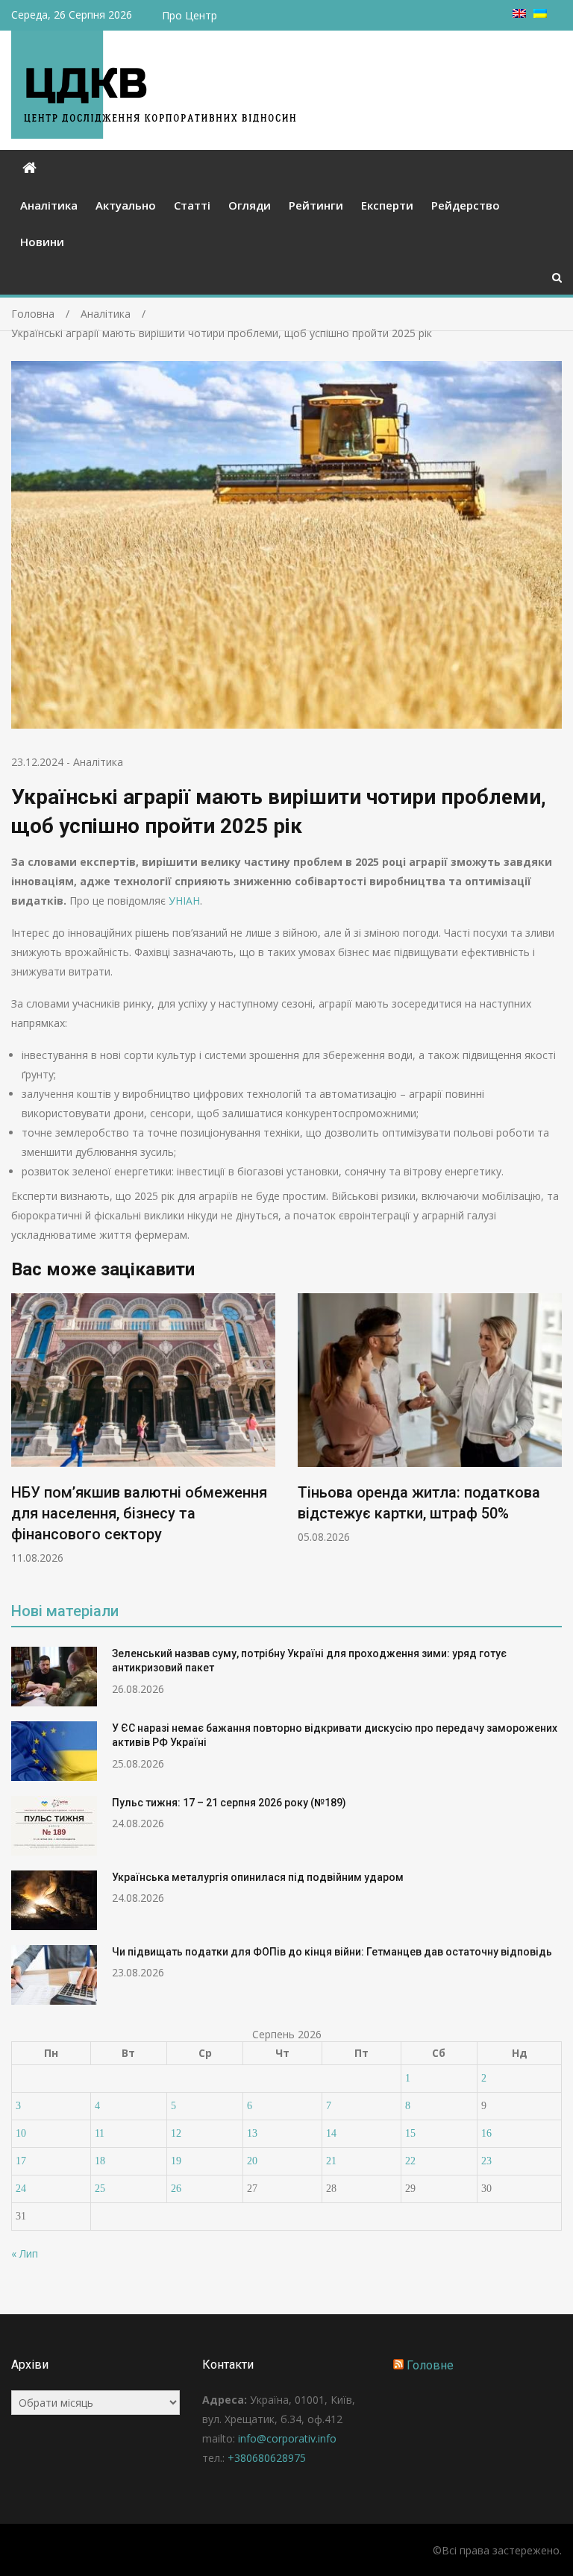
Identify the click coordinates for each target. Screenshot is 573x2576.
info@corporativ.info (287, 2438)
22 (410, 2161)
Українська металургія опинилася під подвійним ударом (258, 1877)
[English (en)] (519, 14)
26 (176, 2189)
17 (21, 2161)
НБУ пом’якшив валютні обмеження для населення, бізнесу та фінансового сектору (139, 1513)
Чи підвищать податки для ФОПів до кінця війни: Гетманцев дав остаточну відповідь (332, 1952)
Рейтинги (316, 205)
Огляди (250, 205)
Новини (42, 242)
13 (252, 2133)
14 (331, 2133)
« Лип (25, 2253)
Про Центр (190, 15)
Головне (430, 2365)
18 (100, 2161)
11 (100, 2133)
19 (176, 2161)
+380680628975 (267, 2458)
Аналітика (49, 205)
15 (410, 2133)
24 (21, 2189)
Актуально (126, 205)
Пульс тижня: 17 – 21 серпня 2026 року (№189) (229, 1803)
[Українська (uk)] (540, 14)
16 (486, 2133)
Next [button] (552, 1437)
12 (176, 2133)
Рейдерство (466, 205)
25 (100, 2189)
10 (21, 2133)
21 (331, 2161)
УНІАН (184, 901)
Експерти (387, 205)
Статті (192, 205)
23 (486, 2161)
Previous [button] (21, 1437)
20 (252, 2161)
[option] (143, 1429)
